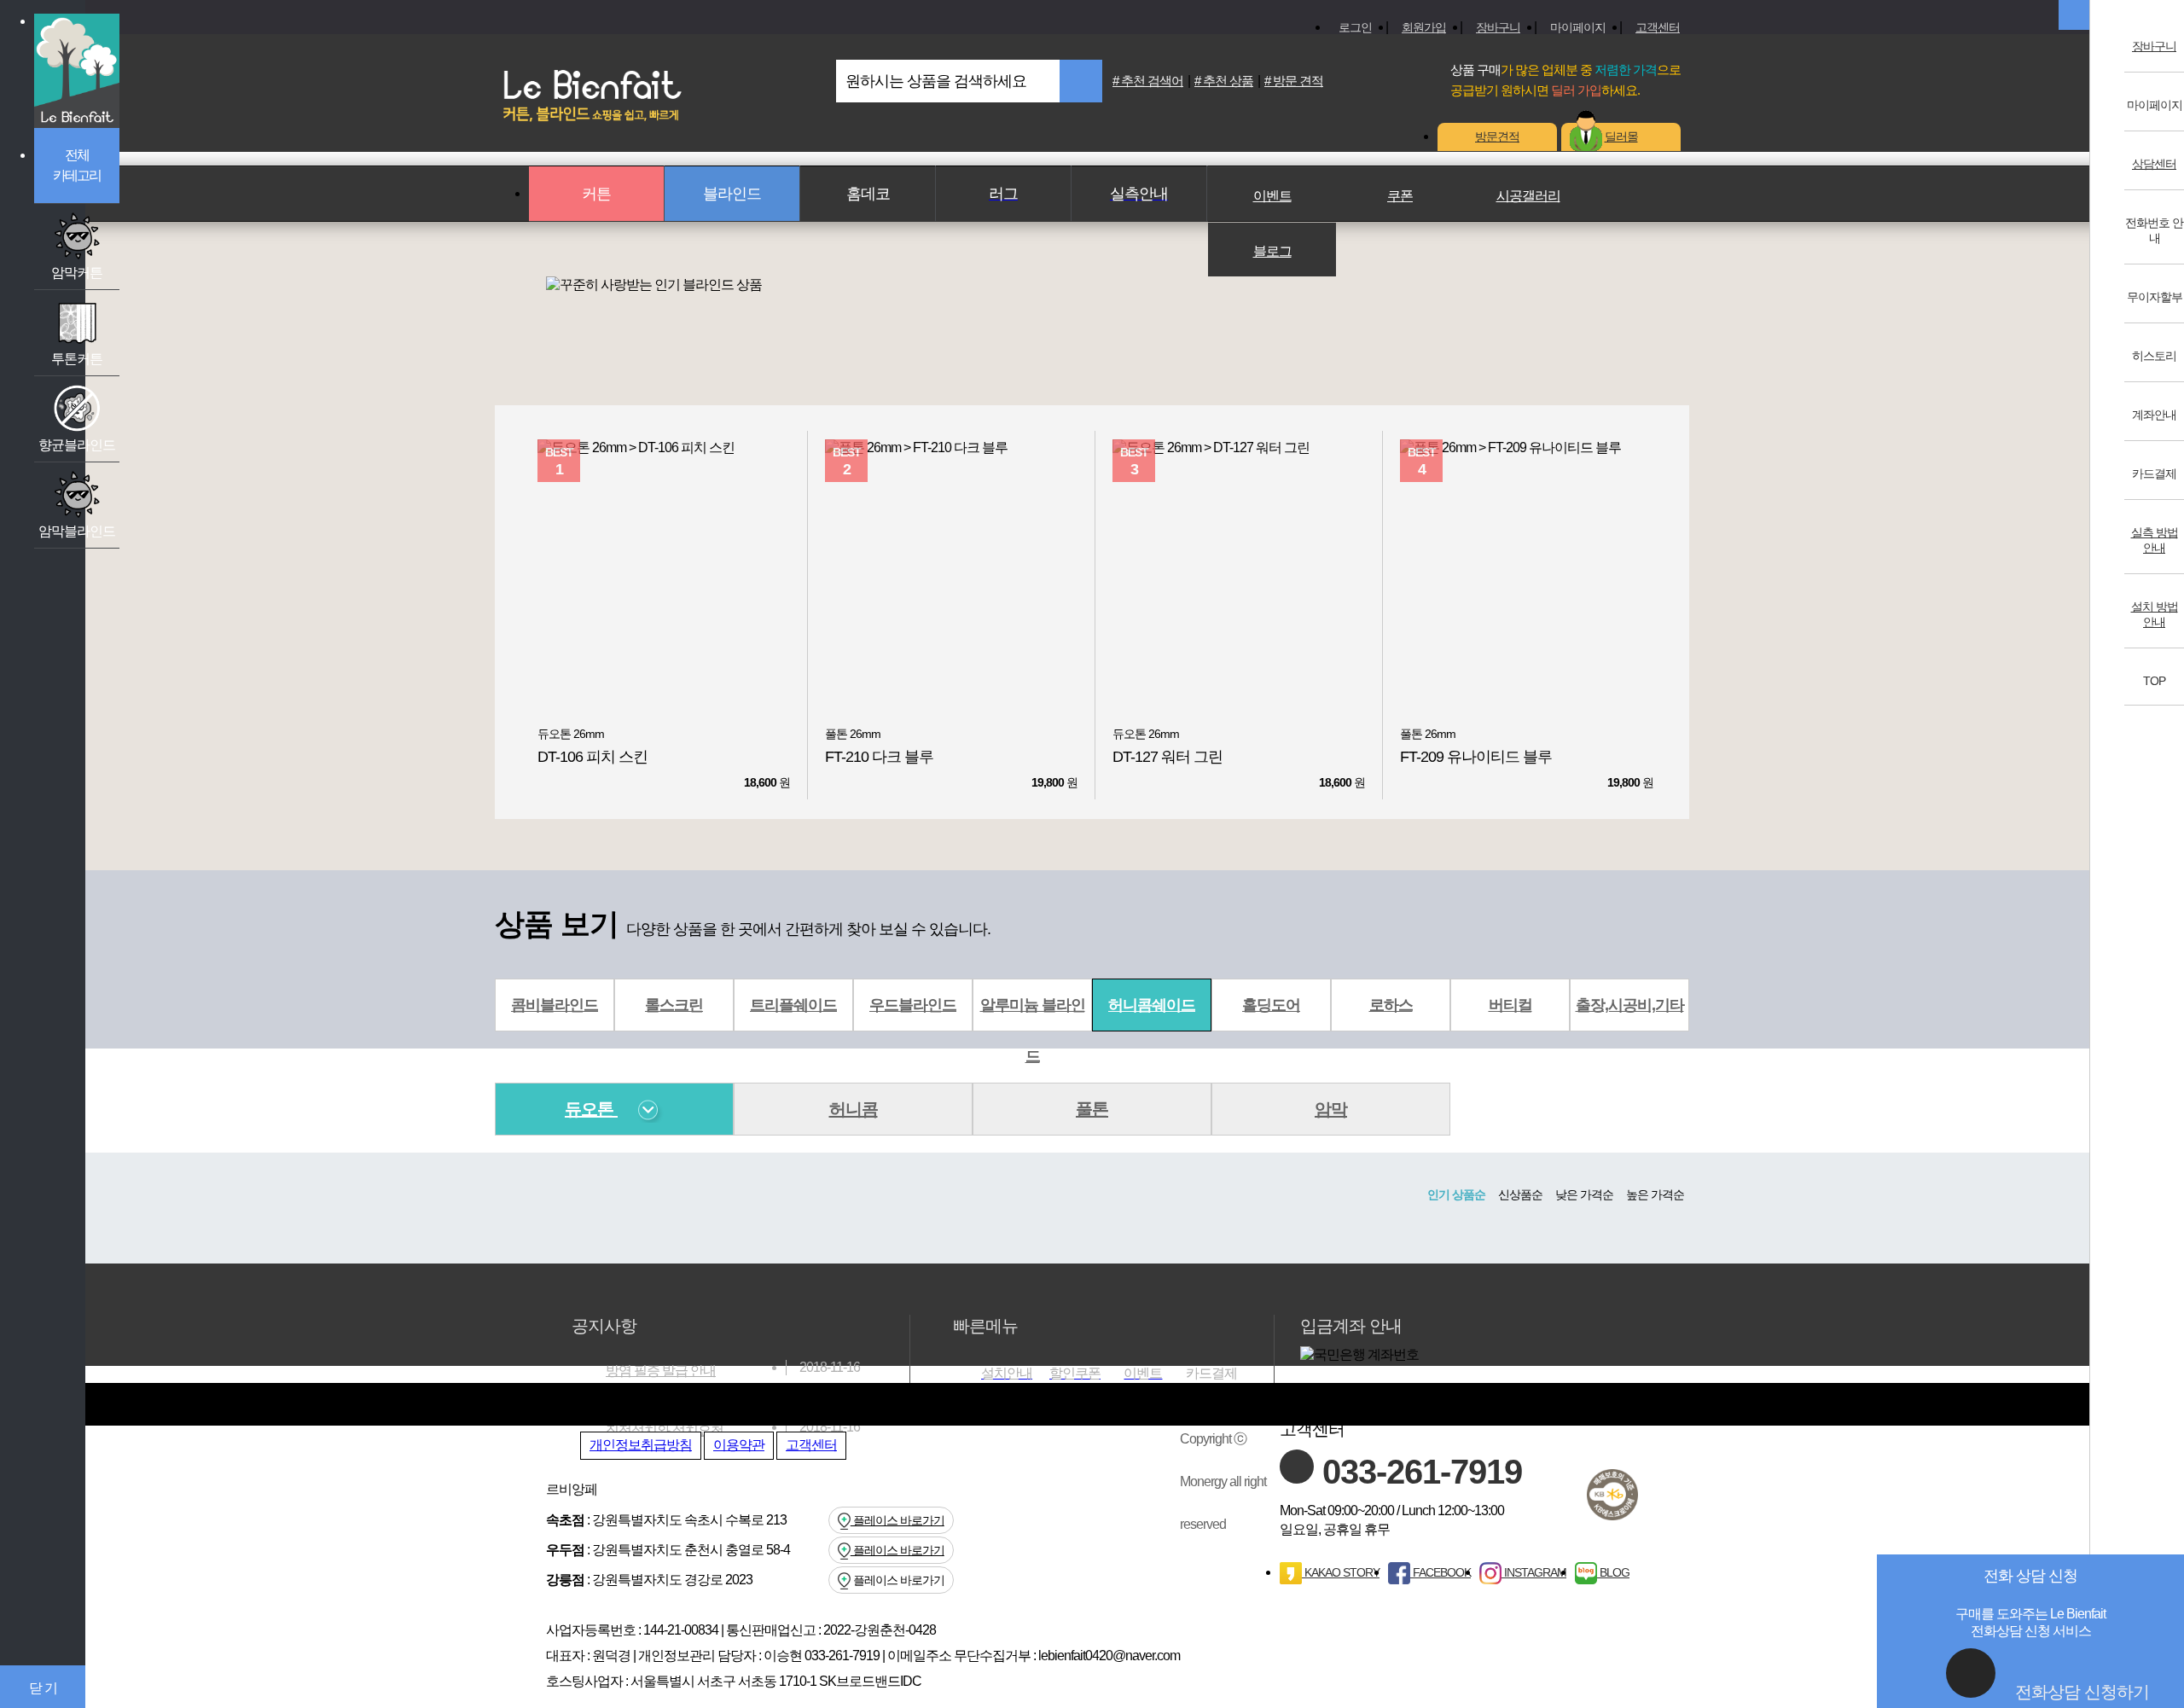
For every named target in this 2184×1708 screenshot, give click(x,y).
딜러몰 (1621, 137)
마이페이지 (1578, 27)
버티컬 (1510, 1005)
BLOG (1613, 1572)
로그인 (1355, 27)
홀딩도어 (1271, 1005)
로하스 (1391, 1005)
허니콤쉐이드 (1152, 1005)
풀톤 (1092, 1109)
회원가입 (1424, 27)
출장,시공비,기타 (1630, 1005)
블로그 (1272, 251)
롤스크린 (674, 1005)
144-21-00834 (681, 1630)
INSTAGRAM (1534, 1572)
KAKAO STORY (1341, 1572)
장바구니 (1498, 27)
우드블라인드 (913, 1005)
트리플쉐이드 (793, 1005)
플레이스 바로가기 (897, 1520)
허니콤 (854, 1109)
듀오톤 (591, 1109)
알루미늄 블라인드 (1033, 1014)
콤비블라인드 (555, 1005)
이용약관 (739, 1445)
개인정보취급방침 (641, 1445)
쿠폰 (1400, 196)
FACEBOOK (1441, 1572)
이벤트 (1272, 196)
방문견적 (1497, 137)
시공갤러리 (1528, 196)
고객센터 (1658, 27)
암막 (1331, 1109)
